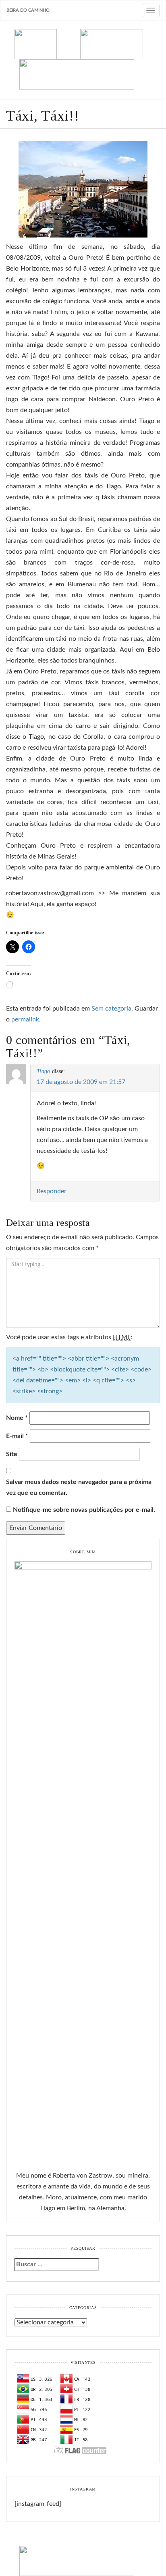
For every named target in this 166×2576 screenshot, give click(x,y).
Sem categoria (111, 1009)
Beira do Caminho (28, 10)
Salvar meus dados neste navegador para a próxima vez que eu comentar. (79, 1487)
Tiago (43, 1071)
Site (12, 1454)
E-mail (17, 1436)
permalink (25, 1019)
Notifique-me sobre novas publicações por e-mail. (84, 1510)
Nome (17, 1418)
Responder (52, 1191)
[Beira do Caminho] (83, 59)
